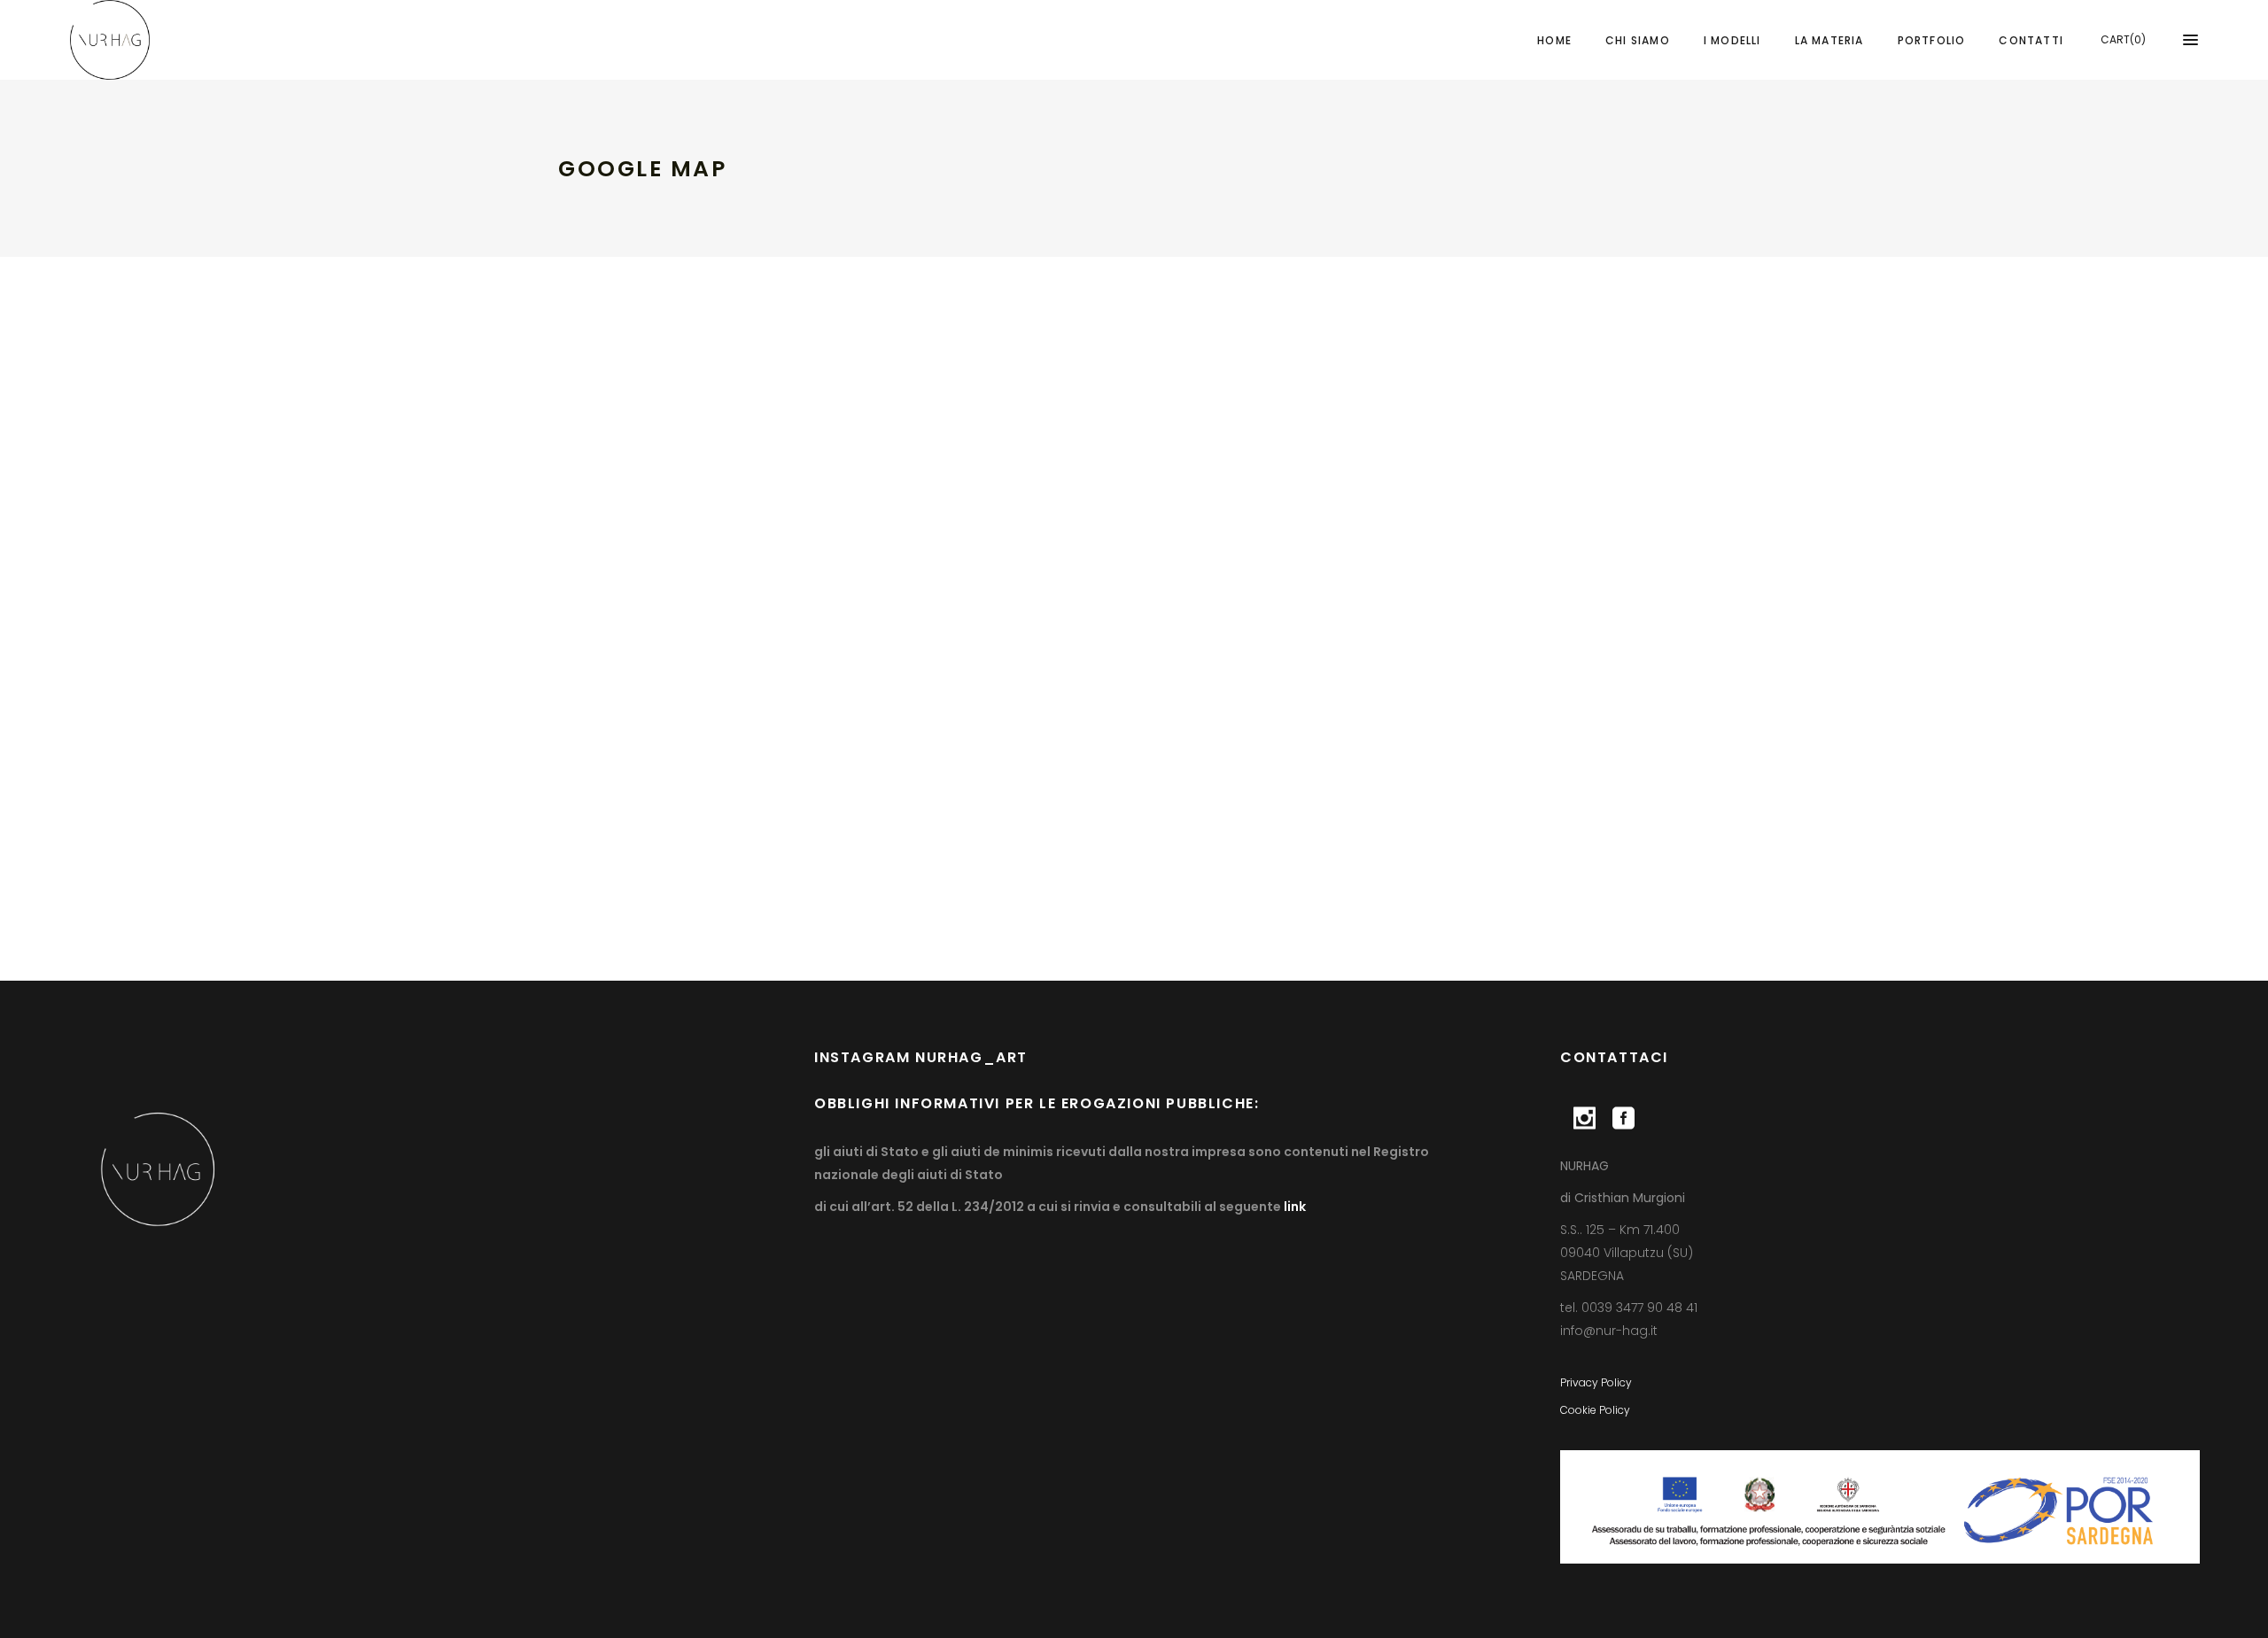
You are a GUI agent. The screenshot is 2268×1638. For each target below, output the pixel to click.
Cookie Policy (1595, 1410)
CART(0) (2123, 39)
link (1293, 1207)
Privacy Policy (1596, 1382)
